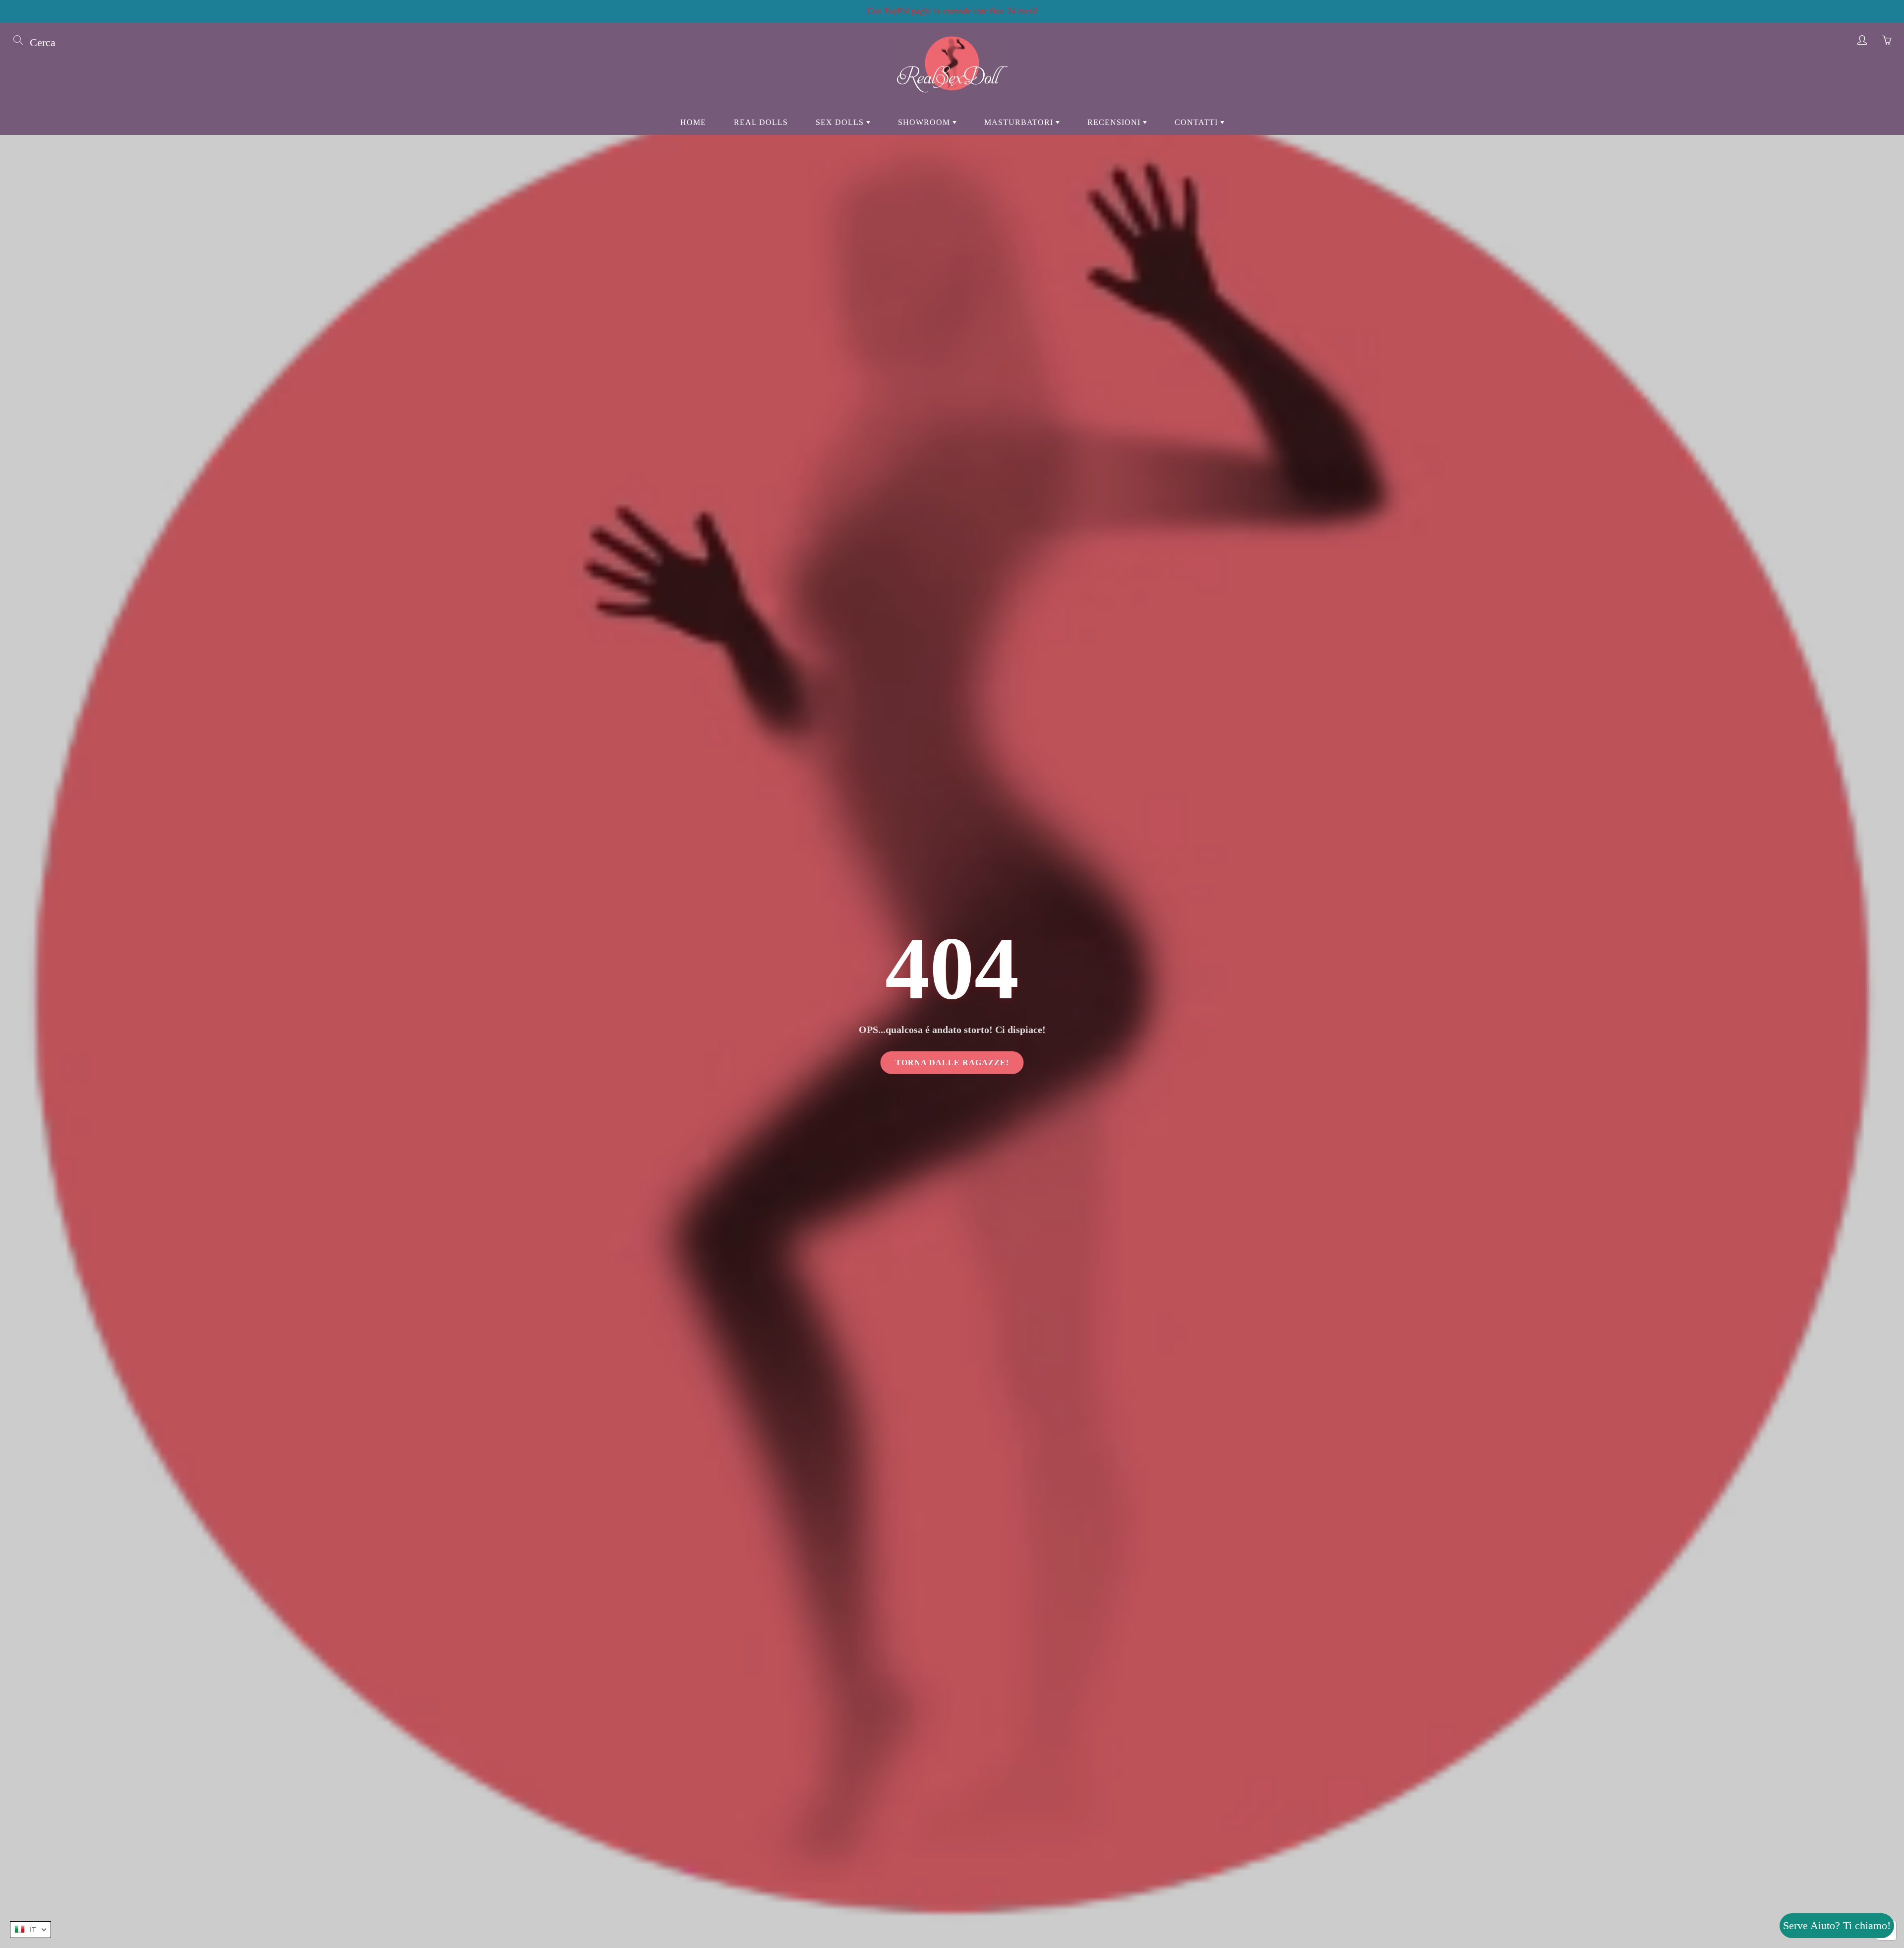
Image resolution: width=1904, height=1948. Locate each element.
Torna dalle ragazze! (952, 1063)
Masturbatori (1020, 122)
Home (693, 122)
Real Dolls (761, 122)
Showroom (925, 122)
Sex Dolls (841, 122)
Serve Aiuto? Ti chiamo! (1837, 1925)
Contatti (1197, 122)
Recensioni (1115, 122)
